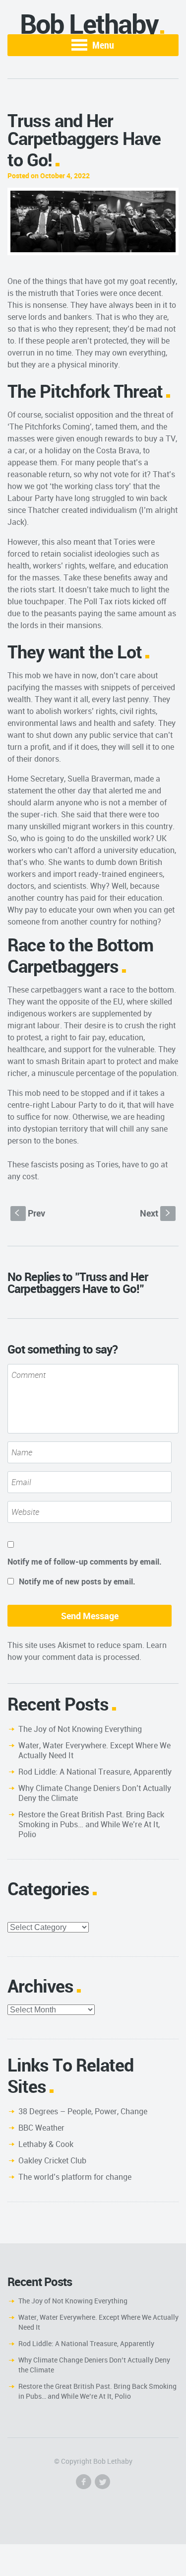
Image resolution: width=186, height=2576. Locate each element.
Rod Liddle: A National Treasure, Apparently (95, 1772)
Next (156, 1213)
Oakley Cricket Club (52, 2160)
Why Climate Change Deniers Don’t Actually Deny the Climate (95, 1793)
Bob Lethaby (89, 24)
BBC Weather (41, 2128)
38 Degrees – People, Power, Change (83, 2111)
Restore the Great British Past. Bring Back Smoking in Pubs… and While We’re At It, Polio (91, 1824)
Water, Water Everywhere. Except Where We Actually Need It (94, 1750)
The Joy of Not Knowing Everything (80, 1729)
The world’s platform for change (75, 2177)
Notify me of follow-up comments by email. (85, 1562)
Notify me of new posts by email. (77, 1581)
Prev (30, 1213)
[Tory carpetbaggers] (93, 221)
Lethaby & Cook (46, 2144)
